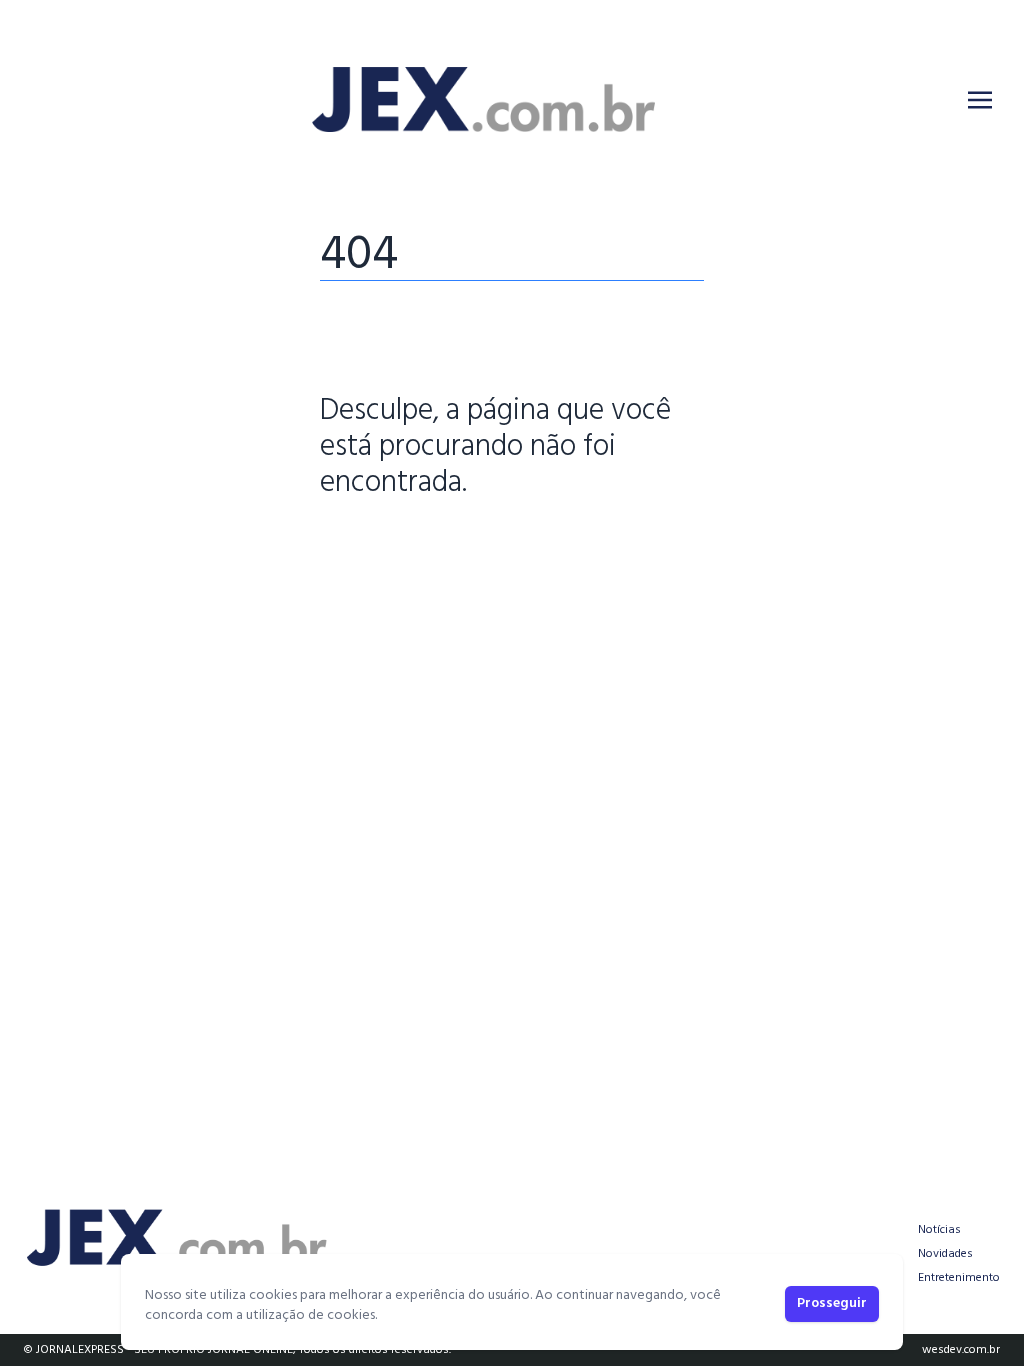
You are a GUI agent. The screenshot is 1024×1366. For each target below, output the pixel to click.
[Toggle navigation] (980, 100)
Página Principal (388, 545)
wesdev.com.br (961, 1350)
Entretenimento (959, 1278)
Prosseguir (832, 1303)
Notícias (939, 1230)
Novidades (945, 1254)
